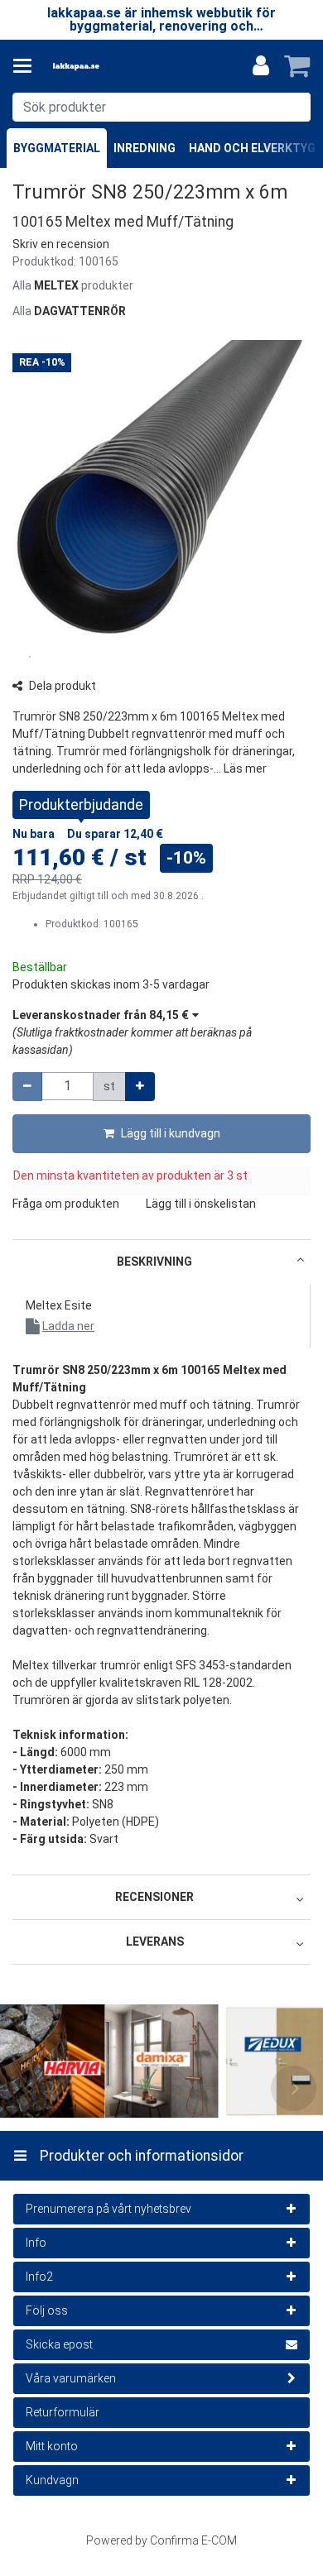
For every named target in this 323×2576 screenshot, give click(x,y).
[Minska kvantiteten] (27, 1087)
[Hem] (103, 67)
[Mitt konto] (261, 66)
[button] (61, 244)
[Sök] (294, 107)
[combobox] (161, 107)
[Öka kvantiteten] (140, 1087)
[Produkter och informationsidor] (27, 66)
